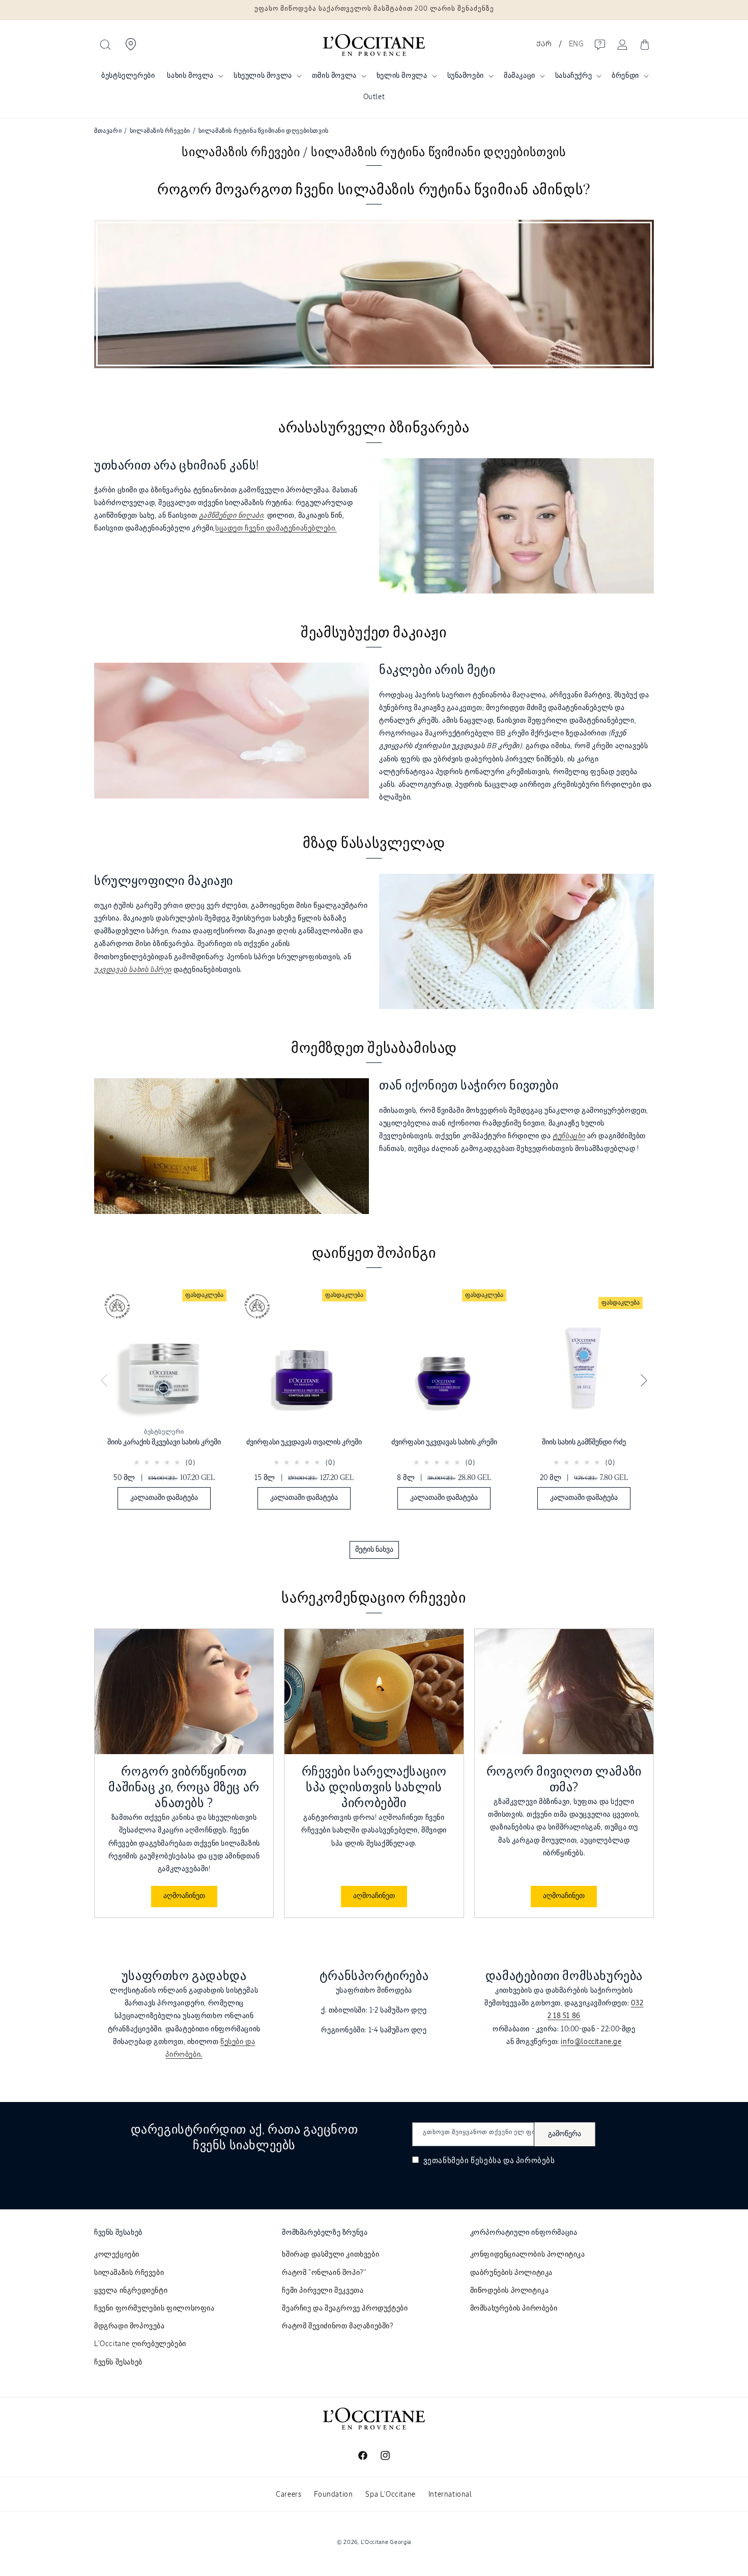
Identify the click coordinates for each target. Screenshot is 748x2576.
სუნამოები (466, 76)
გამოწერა (565, 2134)
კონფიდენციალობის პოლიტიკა (528, 2255)
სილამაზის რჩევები (129, 2273)
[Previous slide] (104, 1381)
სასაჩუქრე (573, 76)
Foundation (333, 2495)
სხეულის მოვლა (263, 76)
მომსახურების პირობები (514, 2308)
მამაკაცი (520, 76)
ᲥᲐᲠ (544, 44)
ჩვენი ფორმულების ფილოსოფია (154, 2308)
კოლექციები (117, 2255)
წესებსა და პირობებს (513, 2161)
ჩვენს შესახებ (118, 2362)
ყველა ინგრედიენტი (131, 2291)
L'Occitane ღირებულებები (140, 2344)
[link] (164, 1402)
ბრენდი (625, 76)
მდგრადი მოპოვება (130, 2326)
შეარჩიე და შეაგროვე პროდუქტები (345, 2308)
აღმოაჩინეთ (184, 1896)
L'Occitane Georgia (386, 2542)
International (450, 2495)
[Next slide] (644, 1381)
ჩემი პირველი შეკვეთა (323, 2291)
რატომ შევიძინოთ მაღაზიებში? (337, 2326)
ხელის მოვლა (402, 76)
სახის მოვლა (190, 76)
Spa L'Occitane (390, 2495)
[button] (105, 45)
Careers (289, 2495)
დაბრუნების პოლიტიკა (511, 2273)
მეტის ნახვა (374, 1550)
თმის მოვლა (334, 76)
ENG (576, 44)
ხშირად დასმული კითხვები (330, 2255)
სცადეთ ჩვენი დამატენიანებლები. (276, 528)
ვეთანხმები (488, 2161)
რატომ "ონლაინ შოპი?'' (324, 2273)
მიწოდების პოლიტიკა (510, 2291)
